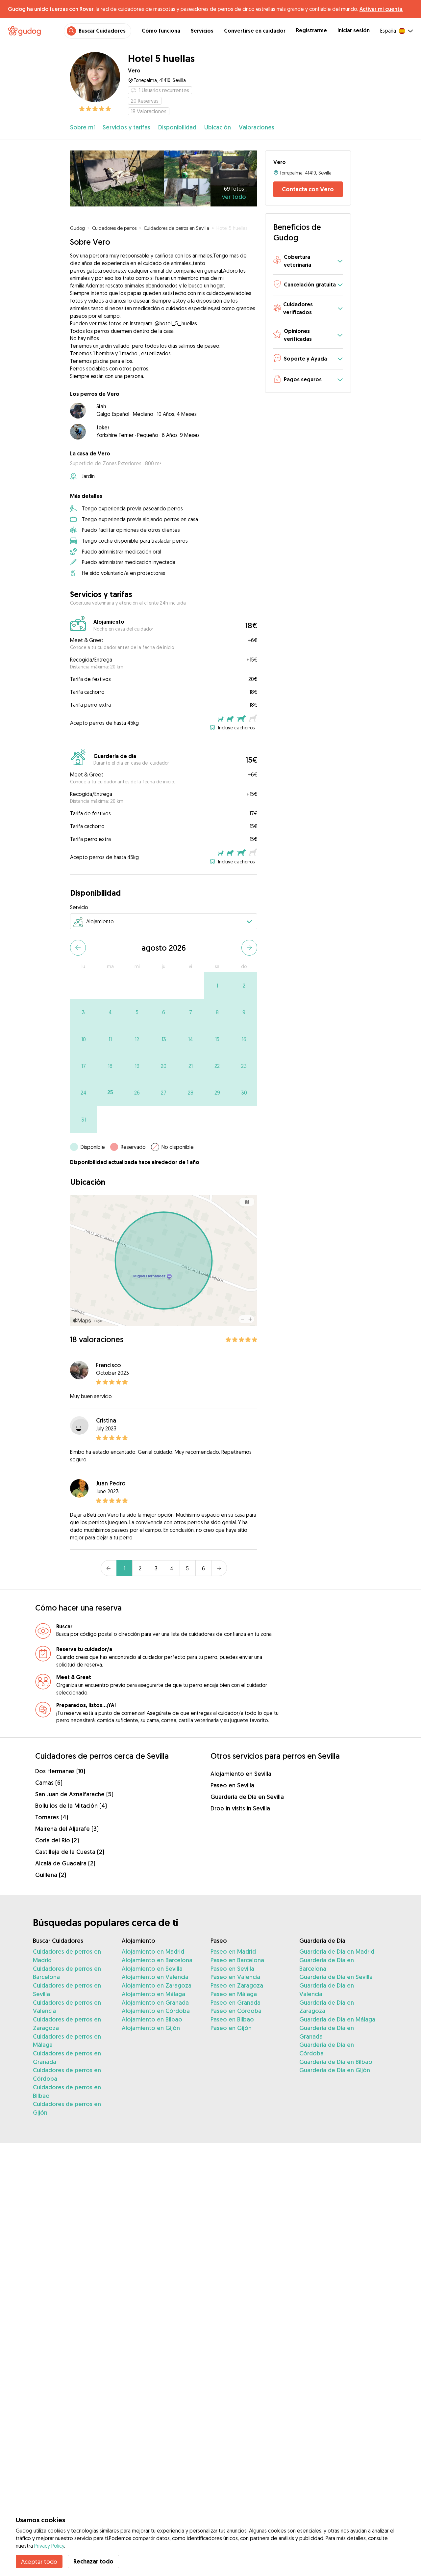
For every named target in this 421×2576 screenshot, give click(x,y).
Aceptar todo (39, 2562)
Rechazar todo (93, 2561)
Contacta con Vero (308, 189)
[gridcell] (217, 985)
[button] (308, 261)
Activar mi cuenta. (381, 9)
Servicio (79, 907)
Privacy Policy (49, 2546)
